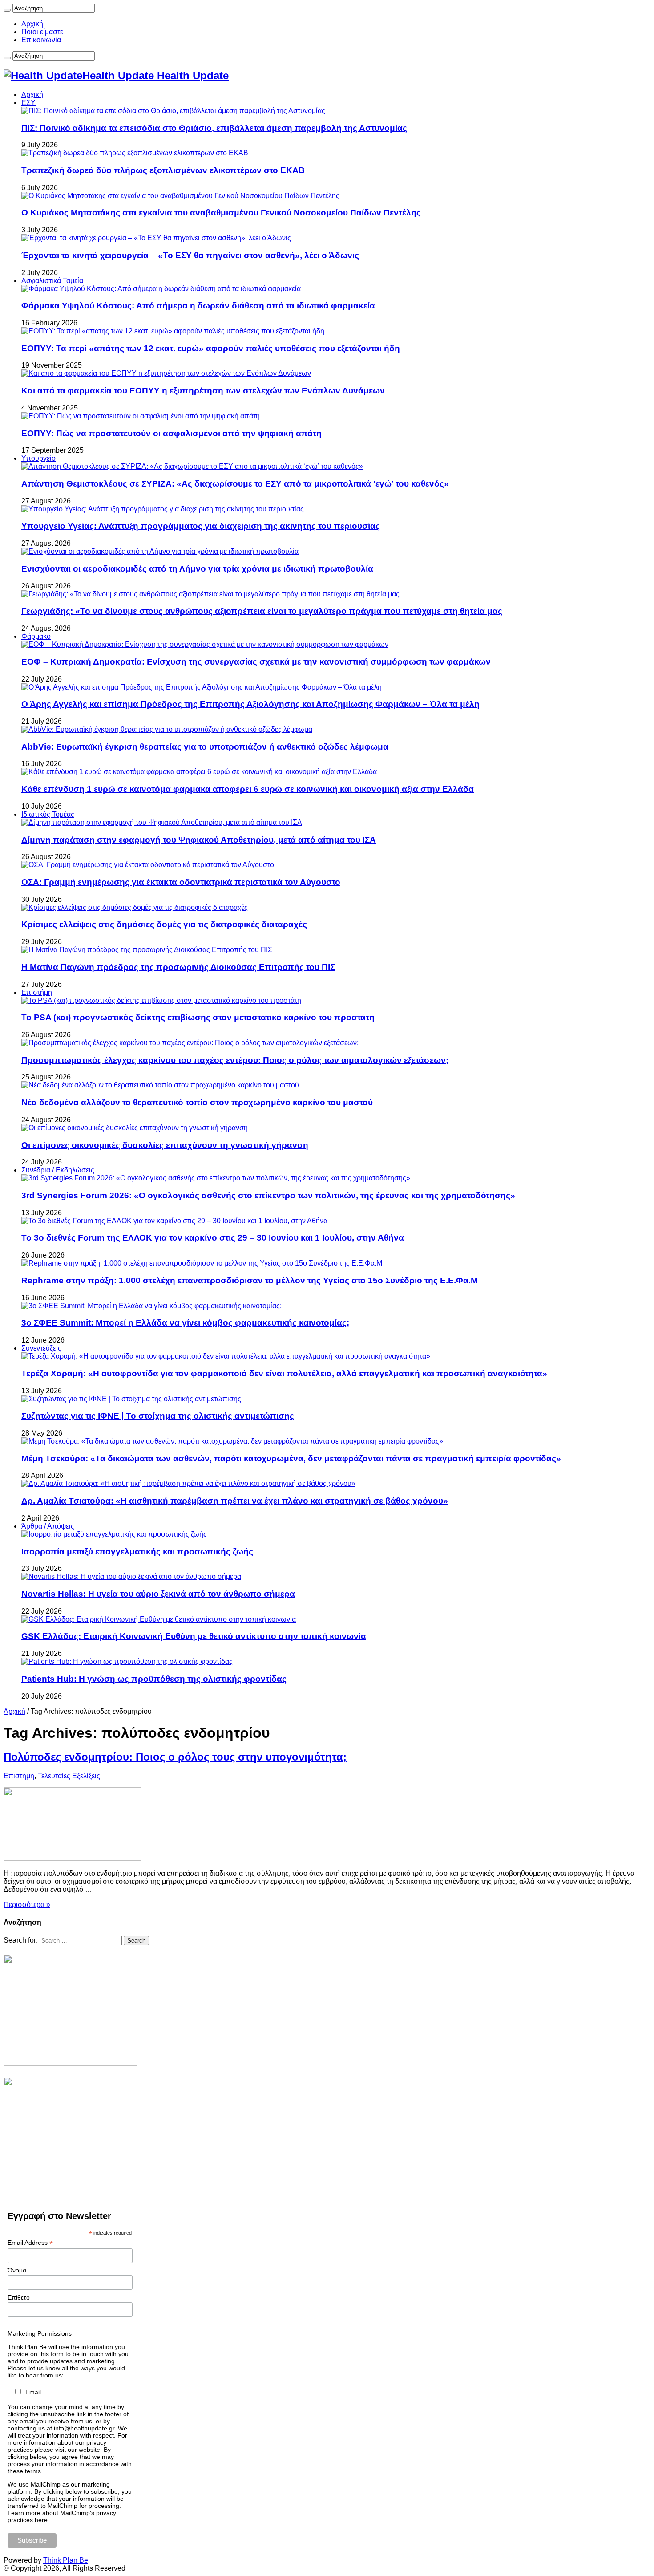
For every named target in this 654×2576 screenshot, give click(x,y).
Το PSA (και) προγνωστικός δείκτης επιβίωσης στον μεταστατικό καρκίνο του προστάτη (198, 1017)
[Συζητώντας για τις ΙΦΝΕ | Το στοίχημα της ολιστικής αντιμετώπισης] (131, 1399)
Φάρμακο (36, 636)
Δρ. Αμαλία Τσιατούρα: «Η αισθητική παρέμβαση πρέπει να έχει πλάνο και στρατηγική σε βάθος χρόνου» (235, 1501)
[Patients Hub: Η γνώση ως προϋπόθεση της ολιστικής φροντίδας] (127, 1661)
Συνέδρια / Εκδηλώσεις (58, 1170)
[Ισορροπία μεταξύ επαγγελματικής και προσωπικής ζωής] (114, 1534)
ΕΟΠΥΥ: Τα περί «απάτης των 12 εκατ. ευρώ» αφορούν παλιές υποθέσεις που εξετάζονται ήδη (211, 348)
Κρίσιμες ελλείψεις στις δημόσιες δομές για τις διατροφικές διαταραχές (164, 924)
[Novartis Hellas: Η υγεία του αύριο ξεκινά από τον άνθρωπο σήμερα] (131, 1576)
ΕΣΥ (28, 103)
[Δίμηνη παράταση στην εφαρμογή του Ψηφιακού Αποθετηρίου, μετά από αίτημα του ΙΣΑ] (162, 822)
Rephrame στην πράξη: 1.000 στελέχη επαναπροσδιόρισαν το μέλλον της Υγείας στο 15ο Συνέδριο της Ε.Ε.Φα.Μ (250, 1280)
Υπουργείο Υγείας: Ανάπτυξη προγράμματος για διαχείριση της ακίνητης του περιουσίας (201, 526)
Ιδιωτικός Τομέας (48, 814)
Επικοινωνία (41, 40)
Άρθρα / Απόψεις (48, 1526)
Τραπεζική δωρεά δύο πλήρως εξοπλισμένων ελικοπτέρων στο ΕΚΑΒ (163, 170)
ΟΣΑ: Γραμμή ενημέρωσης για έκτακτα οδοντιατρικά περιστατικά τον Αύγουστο (181, 882)
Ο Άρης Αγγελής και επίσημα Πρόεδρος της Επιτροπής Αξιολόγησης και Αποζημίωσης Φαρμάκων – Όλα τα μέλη (250, 704)
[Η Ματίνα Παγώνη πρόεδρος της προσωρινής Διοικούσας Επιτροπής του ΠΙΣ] (147, 950)
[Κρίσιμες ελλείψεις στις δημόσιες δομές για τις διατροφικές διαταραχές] (135, 907)
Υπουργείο (38, 458)
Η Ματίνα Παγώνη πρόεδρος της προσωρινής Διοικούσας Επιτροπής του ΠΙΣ (178, 967)
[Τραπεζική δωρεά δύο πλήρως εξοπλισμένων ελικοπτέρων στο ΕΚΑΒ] (135, 153)
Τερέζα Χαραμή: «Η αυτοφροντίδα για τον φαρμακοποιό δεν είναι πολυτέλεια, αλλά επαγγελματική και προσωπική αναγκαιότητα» (284, 1373)
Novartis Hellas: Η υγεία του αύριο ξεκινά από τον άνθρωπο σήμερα (158, 1594)
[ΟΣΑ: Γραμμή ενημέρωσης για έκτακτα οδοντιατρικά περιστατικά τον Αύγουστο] (148, 865)
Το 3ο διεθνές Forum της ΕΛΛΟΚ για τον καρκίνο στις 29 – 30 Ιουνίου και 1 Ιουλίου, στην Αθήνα (213, 1238)
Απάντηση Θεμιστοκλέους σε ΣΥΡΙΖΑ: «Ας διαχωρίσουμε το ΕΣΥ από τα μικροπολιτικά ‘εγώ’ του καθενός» (235, 484)
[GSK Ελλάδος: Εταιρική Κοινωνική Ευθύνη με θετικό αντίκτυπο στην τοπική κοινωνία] (159, 1619)
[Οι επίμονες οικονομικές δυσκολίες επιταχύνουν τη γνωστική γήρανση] (135, 1128)
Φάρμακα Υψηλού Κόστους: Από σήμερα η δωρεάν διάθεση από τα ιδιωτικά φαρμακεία (198, 306)
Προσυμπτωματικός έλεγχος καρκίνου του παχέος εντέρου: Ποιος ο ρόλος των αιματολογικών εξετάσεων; (235, 1060)
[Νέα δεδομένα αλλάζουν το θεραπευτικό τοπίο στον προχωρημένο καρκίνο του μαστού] (160, 1085)
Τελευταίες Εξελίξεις (69, 1776)
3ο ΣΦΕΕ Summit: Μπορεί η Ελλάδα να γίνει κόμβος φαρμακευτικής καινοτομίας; (185, 1323)
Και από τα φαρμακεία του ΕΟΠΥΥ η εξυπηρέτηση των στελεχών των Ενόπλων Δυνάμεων (203, 391)
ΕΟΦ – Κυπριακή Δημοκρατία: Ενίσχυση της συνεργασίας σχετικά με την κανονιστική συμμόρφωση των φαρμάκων (256, 662)
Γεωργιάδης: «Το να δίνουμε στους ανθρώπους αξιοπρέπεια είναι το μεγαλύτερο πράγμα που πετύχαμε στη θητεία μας (262, 611)
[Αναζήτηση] (7, 10)
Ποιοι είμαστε (42, 32)
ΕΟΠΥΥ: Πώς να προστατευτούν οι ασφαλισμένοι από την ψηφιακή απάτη (172, 433)
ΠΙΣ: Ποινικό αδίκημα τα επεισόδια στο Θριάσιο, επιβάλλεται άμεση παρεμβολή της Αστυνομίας (214, 128)
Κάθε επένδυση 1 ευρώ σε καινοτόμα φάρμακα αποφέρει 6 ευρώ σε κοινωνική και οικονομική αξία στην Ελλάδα (248, 789)
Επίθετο (19, 2297)
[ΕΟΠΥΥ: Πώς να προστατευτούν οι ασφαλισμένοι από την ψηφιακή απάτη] (141, 416)
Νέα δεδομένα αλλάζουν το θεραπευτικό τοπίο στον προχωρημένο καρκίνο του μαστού (197, 1102)
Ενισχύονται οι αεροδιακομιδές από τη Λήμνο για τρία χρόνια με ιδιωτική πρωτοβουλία (197, 569)
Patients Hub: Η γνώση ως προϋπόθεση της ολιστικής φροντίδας (154, 1679)
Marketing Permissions (40, 2333)
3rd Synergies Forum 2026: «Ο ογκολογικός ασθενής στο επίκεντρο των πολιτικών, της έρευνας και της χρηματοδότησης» (268, 1195)
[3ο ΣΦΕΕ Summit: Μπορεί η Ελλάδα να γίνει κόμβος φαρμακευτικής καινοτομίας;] (151, 1306)
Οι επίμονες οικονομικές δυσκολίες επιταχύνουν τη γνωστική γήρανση (165, 1145)
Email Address (30, 2243)
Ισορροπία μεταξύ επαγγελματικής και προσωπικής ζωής (137, 1552)
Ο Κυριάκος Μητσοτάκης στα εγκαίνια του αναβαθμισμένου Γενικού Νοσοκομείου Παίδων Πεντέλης (221, 213)
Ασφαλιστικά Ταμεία (52, 281)
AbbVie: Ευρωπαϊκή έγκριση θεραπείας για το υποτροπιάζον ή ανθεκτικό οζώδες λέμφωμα (205, 747)
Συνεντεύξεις (41, 1348)
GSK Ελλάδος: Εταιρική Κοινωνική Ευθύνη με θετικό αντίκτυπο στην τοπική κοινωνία (194, 1636)
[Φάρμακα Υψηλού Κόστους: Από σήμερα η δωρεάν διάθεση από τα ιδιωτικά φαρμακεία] (161, 289)
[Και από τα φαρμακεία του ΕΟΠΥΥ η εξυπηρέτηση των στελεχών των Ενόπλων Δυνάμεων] (166, 373)
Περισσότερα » (27, 1905)
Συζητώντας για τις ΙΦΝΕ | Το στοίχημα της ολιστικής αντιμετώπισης (158, 1416)
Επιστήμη (37, 992)
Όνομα (17, 2270)
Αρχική (32, 24)
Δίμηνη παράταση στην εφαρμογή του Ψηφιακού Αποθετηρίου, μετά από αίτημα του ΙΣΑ (199, 840)
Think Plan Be (66, 2560)
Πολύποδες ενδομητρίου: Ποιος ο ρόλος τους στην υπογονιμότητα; (175, 1757)
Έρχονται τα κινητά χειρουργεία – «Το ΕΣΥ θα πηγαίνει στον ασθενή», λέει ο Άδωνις (190, 255)
